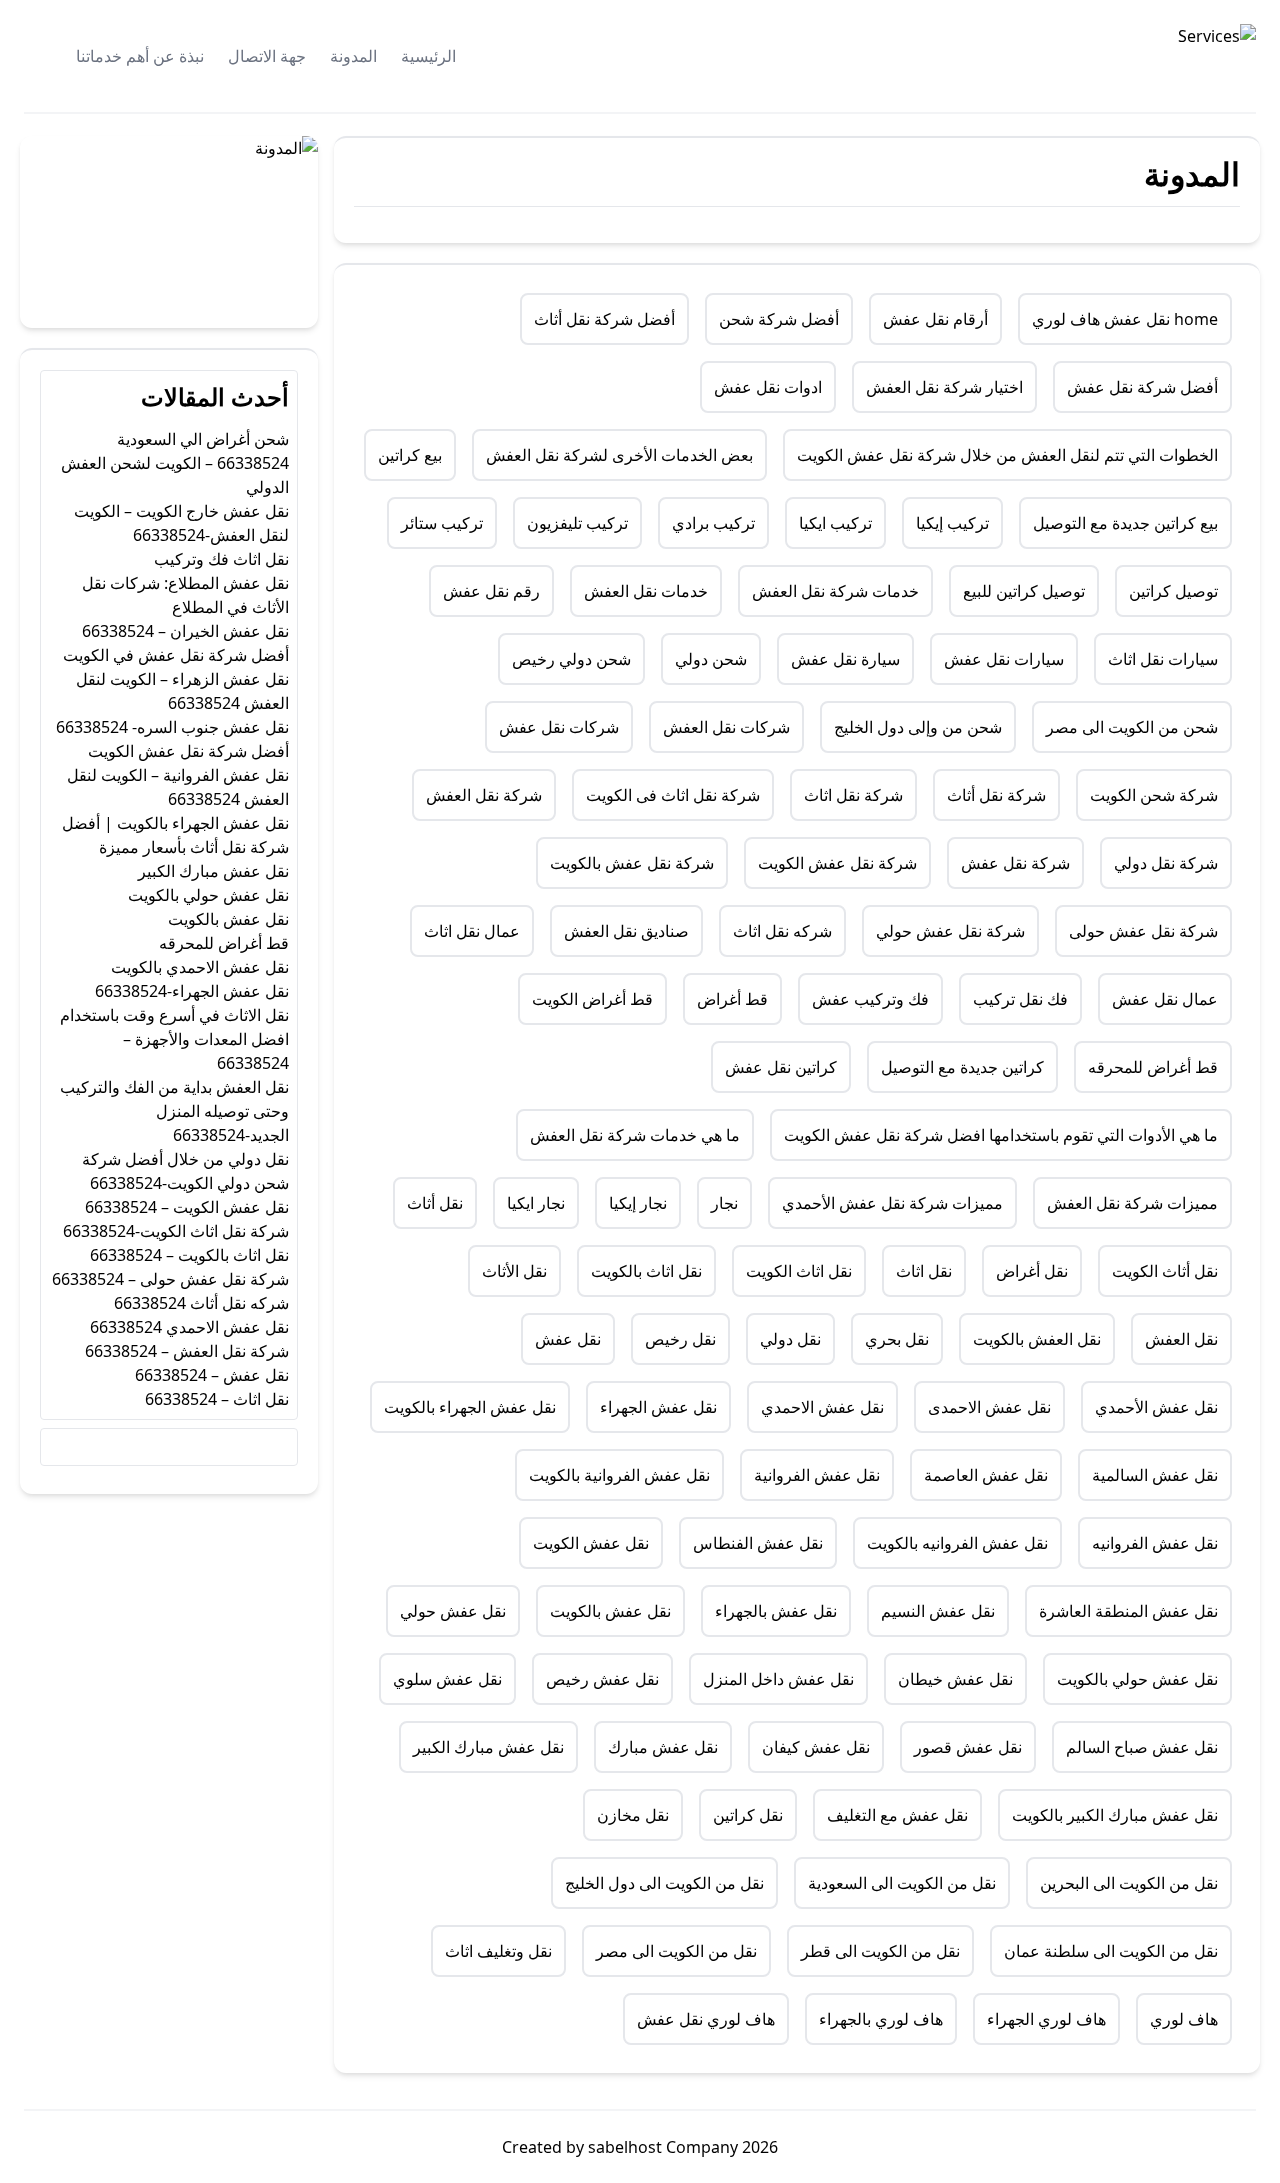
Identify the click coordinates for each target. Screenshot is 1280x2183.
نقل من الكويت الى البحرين (1129, 1883)
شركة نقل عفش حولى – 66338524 (170, 1279)
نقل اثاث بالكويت (646, 1271)
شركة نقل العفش (484, 795)
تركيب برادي (713, 523)
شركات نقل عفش (559, 727)
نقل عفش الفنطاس (758, 1543)
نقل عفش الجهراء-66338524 (192, 991)
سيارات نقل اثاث (1163, 659)
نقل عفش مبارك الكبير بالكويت (1115, 1815)
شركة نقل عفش (1015, 863)
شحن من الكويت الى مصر (1132, 727)
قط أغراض (732, 999)
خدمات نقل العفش (646, 591)
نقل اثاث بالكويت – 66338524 (189, 1255)
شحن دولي (711, 659)
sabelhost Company (661, 2147)
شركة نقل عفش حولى (1143, 931)
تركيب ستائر (442, 523)
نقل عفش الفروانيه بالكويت (957, 1543)
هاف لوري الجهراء (1046, 2019)
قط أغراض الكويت (592, 999)
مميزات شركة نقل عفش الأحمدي (892, 1203)
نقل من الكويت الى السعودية (902, 1883)
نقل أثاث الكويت (1165, 1271)
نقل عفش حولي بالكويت (1137, 1679)
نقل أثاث (435, 1203)
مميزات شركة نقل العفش (1132, 1203)
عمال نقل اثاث (472, 931)
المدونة (353, 56)
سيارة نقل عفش (845, 659)
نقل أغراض (1032, 1271)
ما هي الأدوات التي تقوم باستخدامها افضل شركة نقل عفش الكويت (1001, 1135)
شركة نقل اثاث (853, 795)
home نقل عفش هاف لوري (1125, 319)
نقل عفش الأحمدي (1156, 1407)
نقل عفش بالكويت (610, 1611)
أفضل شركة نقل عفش (1142, 387)
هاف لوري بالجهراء (881, 2019)
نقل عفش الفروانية (817, 1475)
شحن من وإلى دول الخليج (918, 727)
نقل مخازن (633, 1815)
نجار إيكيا (638, 1203)
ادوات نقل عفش (768, 387)
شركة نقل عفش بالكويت (632, 863)
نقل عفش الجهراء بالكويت (470, 1407)
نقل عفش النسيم (938, 1611)
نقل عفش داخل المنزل (778, 1679)
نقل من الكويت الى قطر (880, 1951)
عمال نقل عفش (1165, 999)
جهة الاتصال (267, 56)
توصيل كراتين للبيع (1024, 591)
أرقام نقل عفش (935, 319)
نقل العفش (1181, 1339)
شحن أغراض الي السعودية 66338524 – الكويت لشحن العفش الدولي (175, 463)
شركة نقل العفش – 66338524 (187, 1351)
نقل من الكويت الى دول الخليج (664, 1883)
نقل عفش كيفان (816, 1747)
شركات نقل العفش (726, 727)
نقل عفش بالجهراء (776, 1611)
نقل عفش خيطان (955, 1679)
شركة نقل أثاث (996, 795)
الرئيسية (428, 56)
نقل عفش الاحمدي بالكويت (200, 967)
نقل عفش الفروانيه (1155, 1543)
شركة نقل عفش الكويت (837, 863)
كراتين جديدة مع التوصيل (962, 1067)
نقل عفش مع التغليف (897, 1815)
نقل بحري (897, 1339)
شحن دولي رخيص (571, 659)
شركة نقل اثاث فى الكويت (673, 795)
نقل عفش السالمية (1155, 1475)
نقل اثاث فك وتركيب (221, 559)
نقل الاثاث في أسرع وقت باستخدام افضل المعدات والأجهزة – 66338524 (174, 1039)
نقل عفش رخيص (602, 1679)
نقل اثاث (924, 1271)
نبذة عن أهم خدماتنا (140, 56)
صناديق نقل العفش (626, 931)
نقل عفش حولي (453, 1611)
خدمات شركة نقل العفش (835, 591)
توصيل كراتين (1173, 591)
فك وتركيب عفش (870, 999)
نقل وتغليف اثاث (498, 1951)
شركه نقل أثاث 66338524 (201, 1303)
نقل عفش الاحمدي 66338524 (189, 1327)
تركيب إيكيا (952, 523)
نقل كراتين (748, 1815)
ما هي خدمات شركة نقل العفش (635, 1135)
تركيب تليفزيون (577, 523)
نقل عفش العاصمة (986, 1475)
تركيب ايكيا (835, 523)
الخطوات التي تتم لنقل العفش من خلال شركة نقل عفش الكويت (1007, 455)
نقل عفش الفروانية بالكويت (619, 1475)
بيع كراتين (410, 455)
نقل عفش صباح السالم (1142, 1747)
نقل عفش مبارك (663, 1747)
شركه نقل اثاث (782, 931)
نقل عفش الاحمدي (822, 1407)
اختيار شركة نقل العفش (944, 387)
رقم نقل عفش (491, 591)
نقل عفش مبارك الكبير (488, 1747)
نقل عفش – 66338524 (212, 1375)
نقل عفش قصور (968, 1747)
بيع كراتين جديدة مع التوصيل (1125, 523)
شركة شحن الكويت (1154, 795)
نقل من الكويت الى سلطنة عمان (1111, 1951)
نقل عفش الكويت (591, 1543)
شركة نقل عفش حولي (950, 931)
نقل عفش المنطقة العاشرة (1128, 1611)
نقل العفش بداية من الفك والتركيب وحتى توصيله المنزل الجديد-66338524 (174, 1111)
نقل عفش (568, 1339)
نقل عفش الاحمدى (989, 1407)
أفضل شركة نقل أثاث (604, 319)
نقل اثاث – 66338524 (217, 1399)
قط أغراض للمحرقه (1153, 1067)
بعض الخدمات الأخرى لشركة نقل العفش (619, 455)
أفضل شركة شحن (779, 319)
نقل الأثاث (514, 1271)
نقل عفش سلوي (447, 1679)
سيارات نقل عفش (1004, 659)
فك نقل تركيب (1020, 999)
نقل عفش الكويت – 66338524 (187, 1207)
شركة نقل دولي (1166, 863)
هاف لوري (1184, 2019)
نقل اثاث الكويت (799, 1271)
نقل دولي (790, 1339)
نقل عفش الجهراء (658, 1407)
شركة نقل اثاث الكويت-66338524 (176, 1231)
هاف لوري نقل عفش (706, 2019)
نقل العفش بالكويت (1037, 1339)
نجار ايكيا (536, 1203)
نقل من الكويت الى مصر (676, 1951)
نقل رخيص (680, 1339)
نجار (724, 1203)
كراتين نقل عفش (781, 1067)
